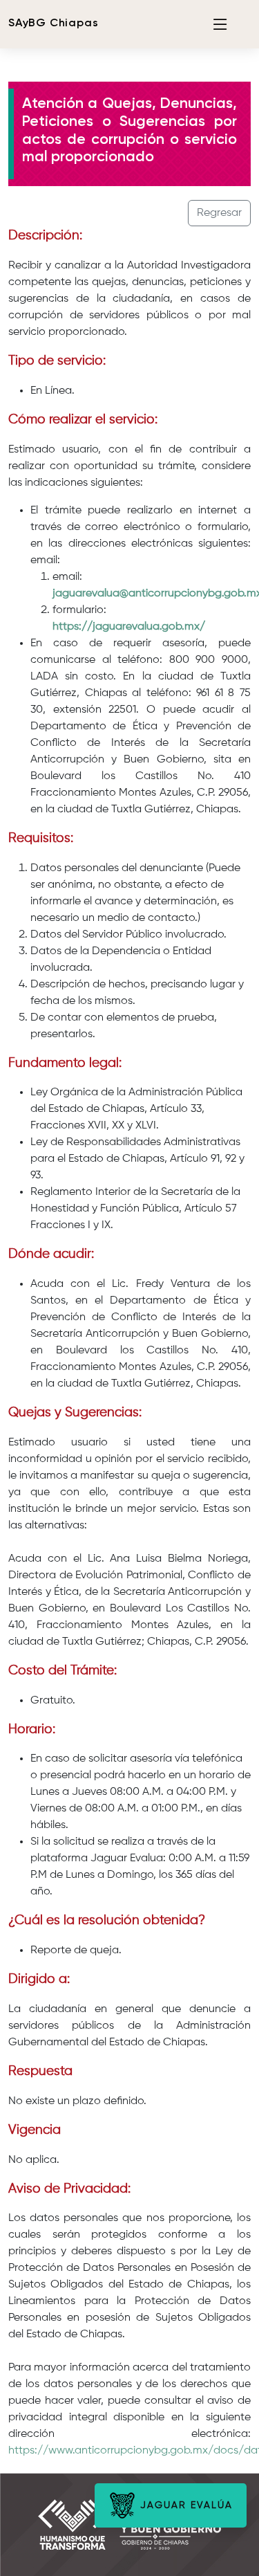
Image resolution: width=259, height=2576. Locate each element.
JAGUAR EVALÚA (184, 2505)
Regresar (219, 213)
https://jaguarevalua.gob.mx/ (129, 627)
